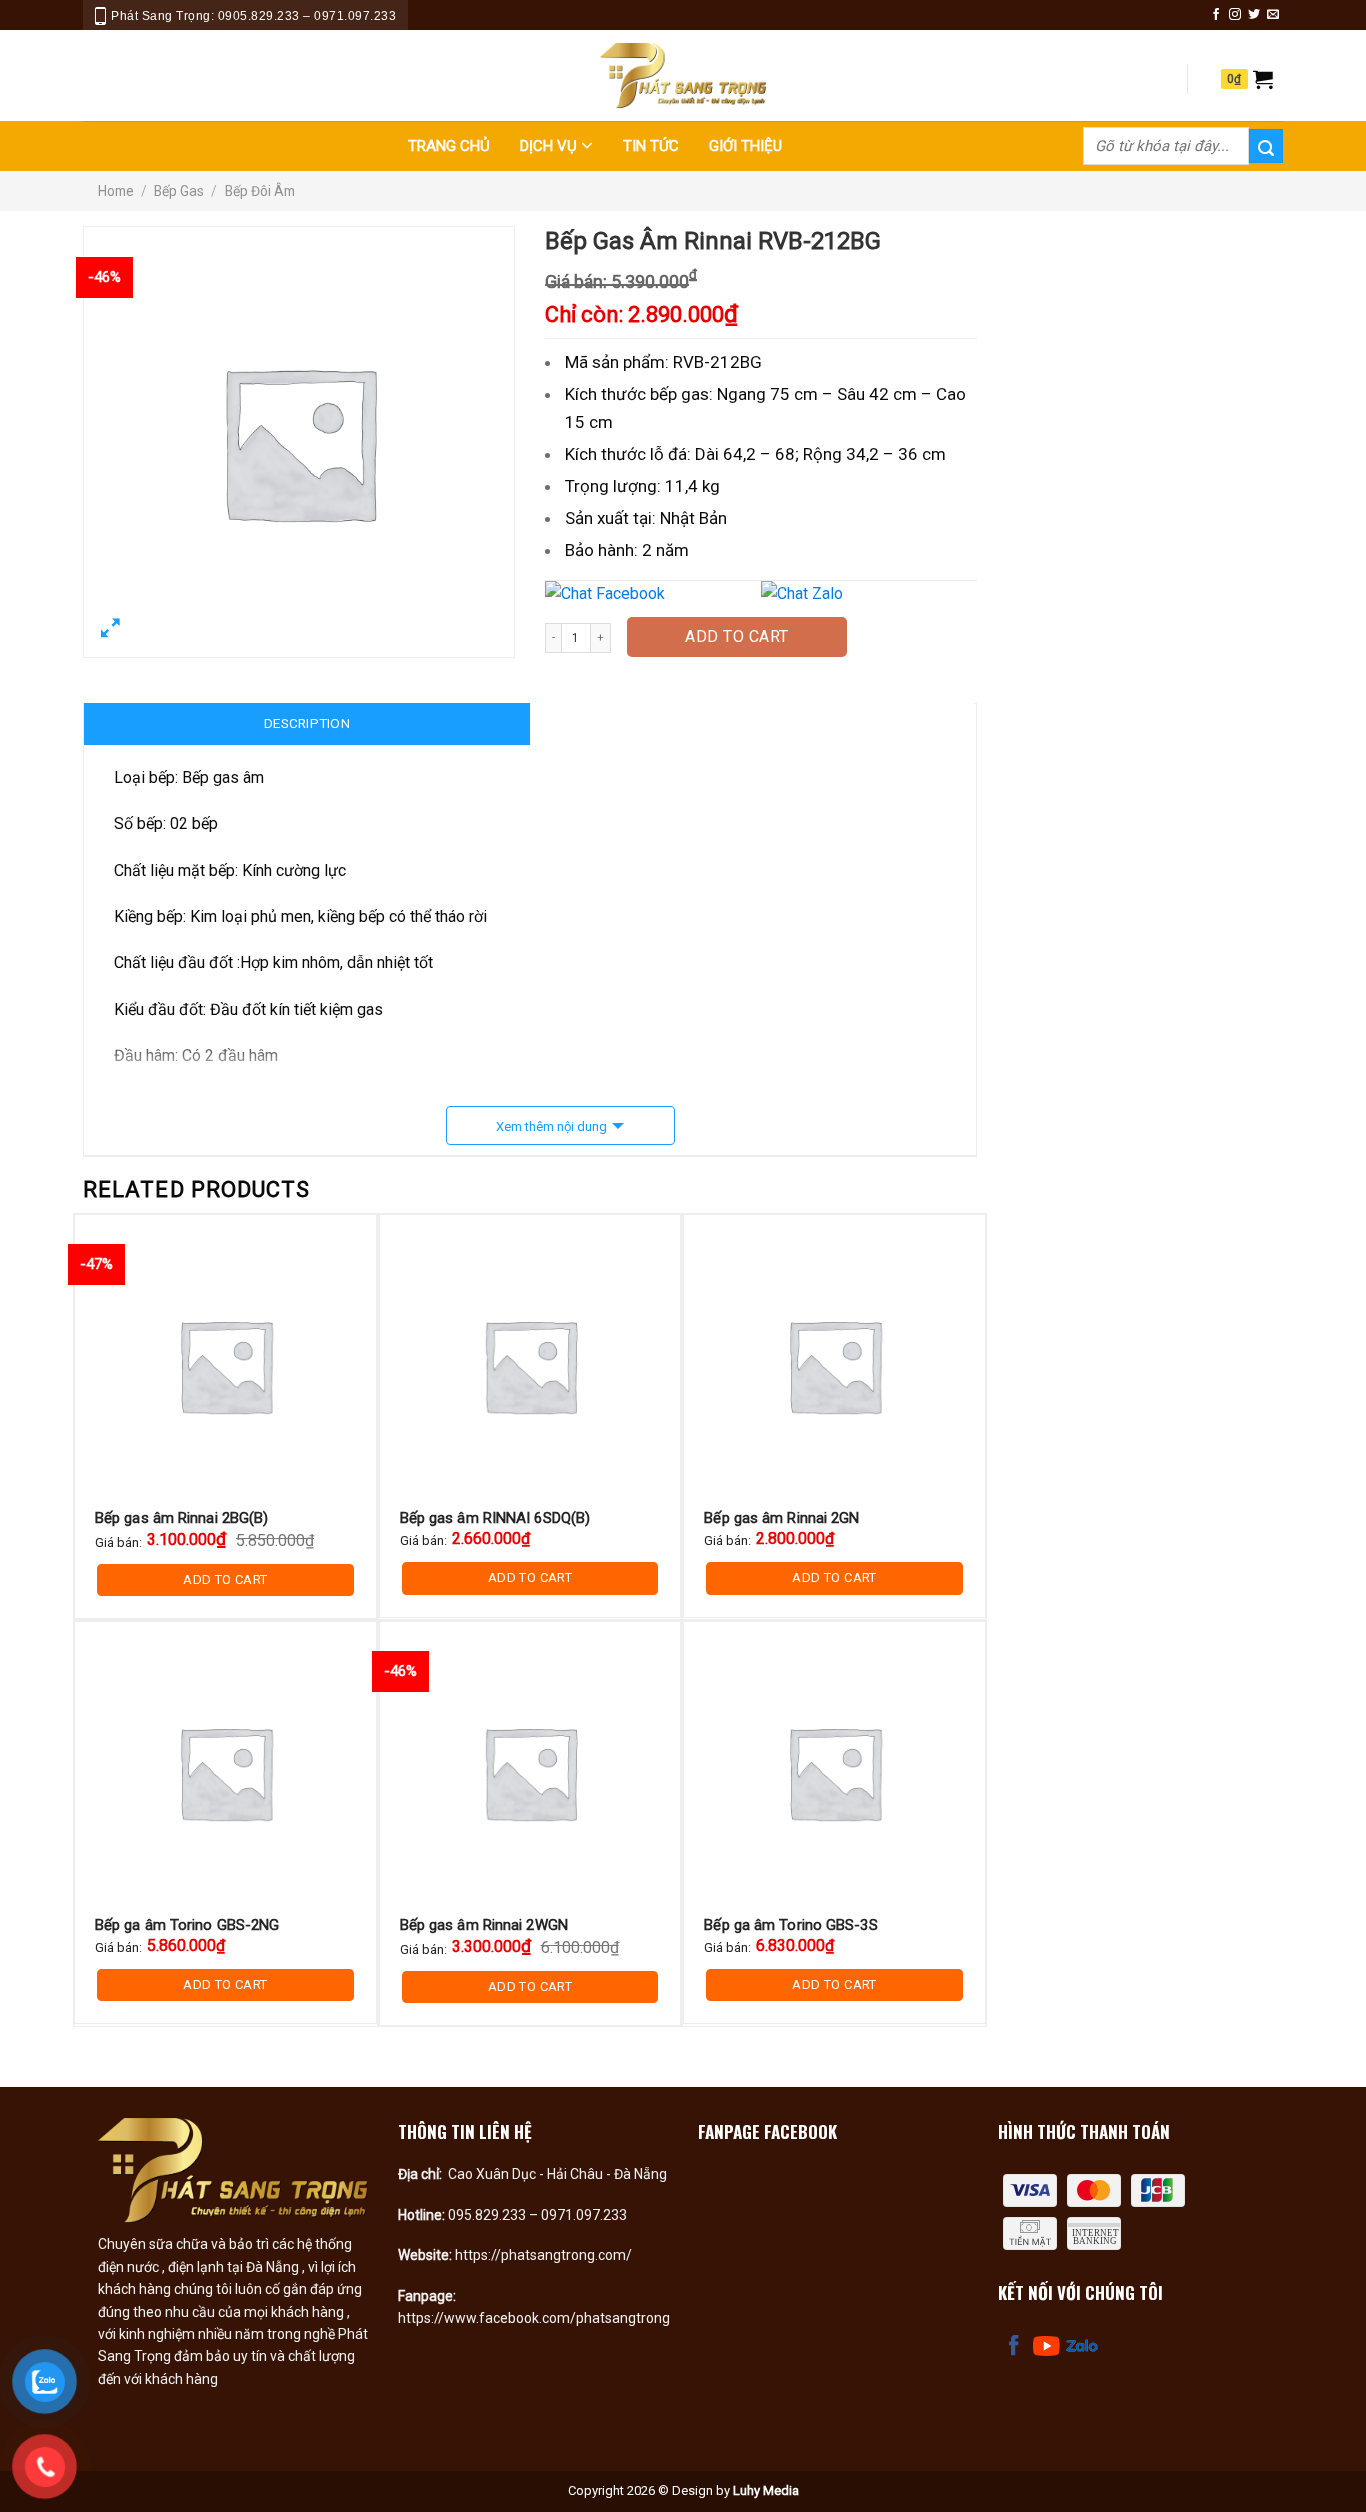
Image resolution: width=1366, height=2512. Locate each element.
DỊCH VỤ (548, 146)
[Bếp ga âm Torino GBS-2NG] (225, 1772)
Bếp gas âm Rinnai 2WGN (484, 1925)
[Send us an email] (1273, 15)
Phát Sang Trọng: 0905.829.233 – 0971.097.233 (253, 16)
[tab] (307, 724)
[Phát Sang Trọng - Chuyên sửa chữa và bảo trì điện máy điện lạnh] (683, 75)
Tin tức (651, 146)
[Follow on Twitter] (1254, 15)
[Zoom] (110, 632)
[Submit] (1266, 146)
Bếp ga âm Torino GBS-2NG (187, 1925)
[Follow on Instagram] (1235, 15)
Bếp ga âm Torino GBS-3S (790, 1925)
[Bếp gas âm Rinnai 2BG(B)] (225, 1365)
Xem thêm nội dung (551, 1126)
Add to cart (737, 636)
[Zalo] (1082, 2345)
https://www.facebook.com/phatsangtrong (534, 2318)
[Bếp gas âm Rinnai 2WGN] (530, 1772)
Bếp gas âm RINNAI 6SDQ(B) (495, 1518)
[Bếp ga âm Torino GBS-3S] (834, 1772)
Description (307, 723)
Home (116, 191)
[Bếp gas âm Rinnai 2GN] (834, 1365)
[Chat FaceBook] (651, 594)
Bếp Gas (179, 191)
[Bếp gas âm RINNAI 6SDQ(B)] (530, 1365)
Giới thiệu (745, 146)
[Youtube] (1046, 2345)
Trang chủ (449, 146)
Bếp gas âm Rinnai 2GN (781, 1518)
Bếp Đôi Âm (260, 191)
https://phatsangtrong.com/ (543, 2255)
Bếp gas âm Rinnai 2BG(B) (181, 1518)
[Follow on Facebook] (1216, 15)
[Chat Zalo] (867, 594)
